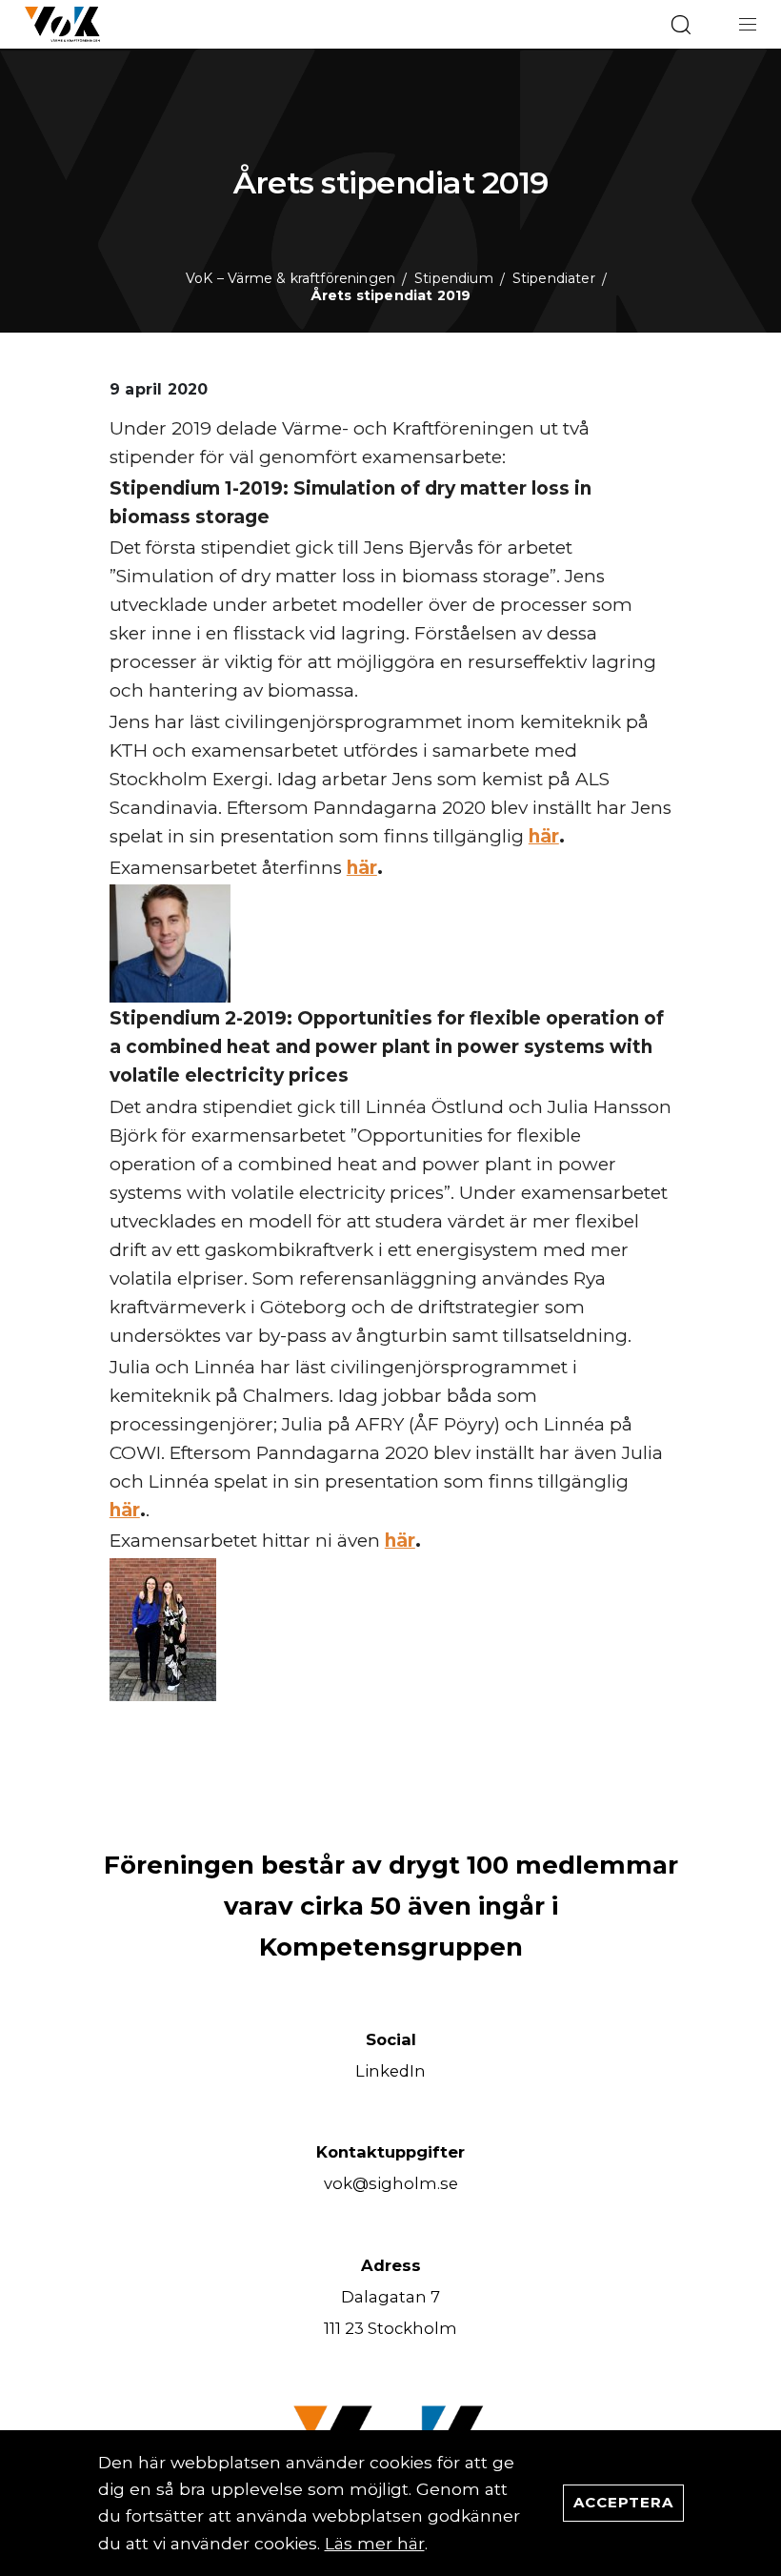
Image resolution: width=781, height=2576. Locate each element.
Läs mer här (375, 2543)
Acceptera (623, 2502)
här (544, 836)
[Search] (681, 25)
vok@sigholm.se (391, 2183)
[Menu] (748, 24)
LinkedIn (390, 2071)
